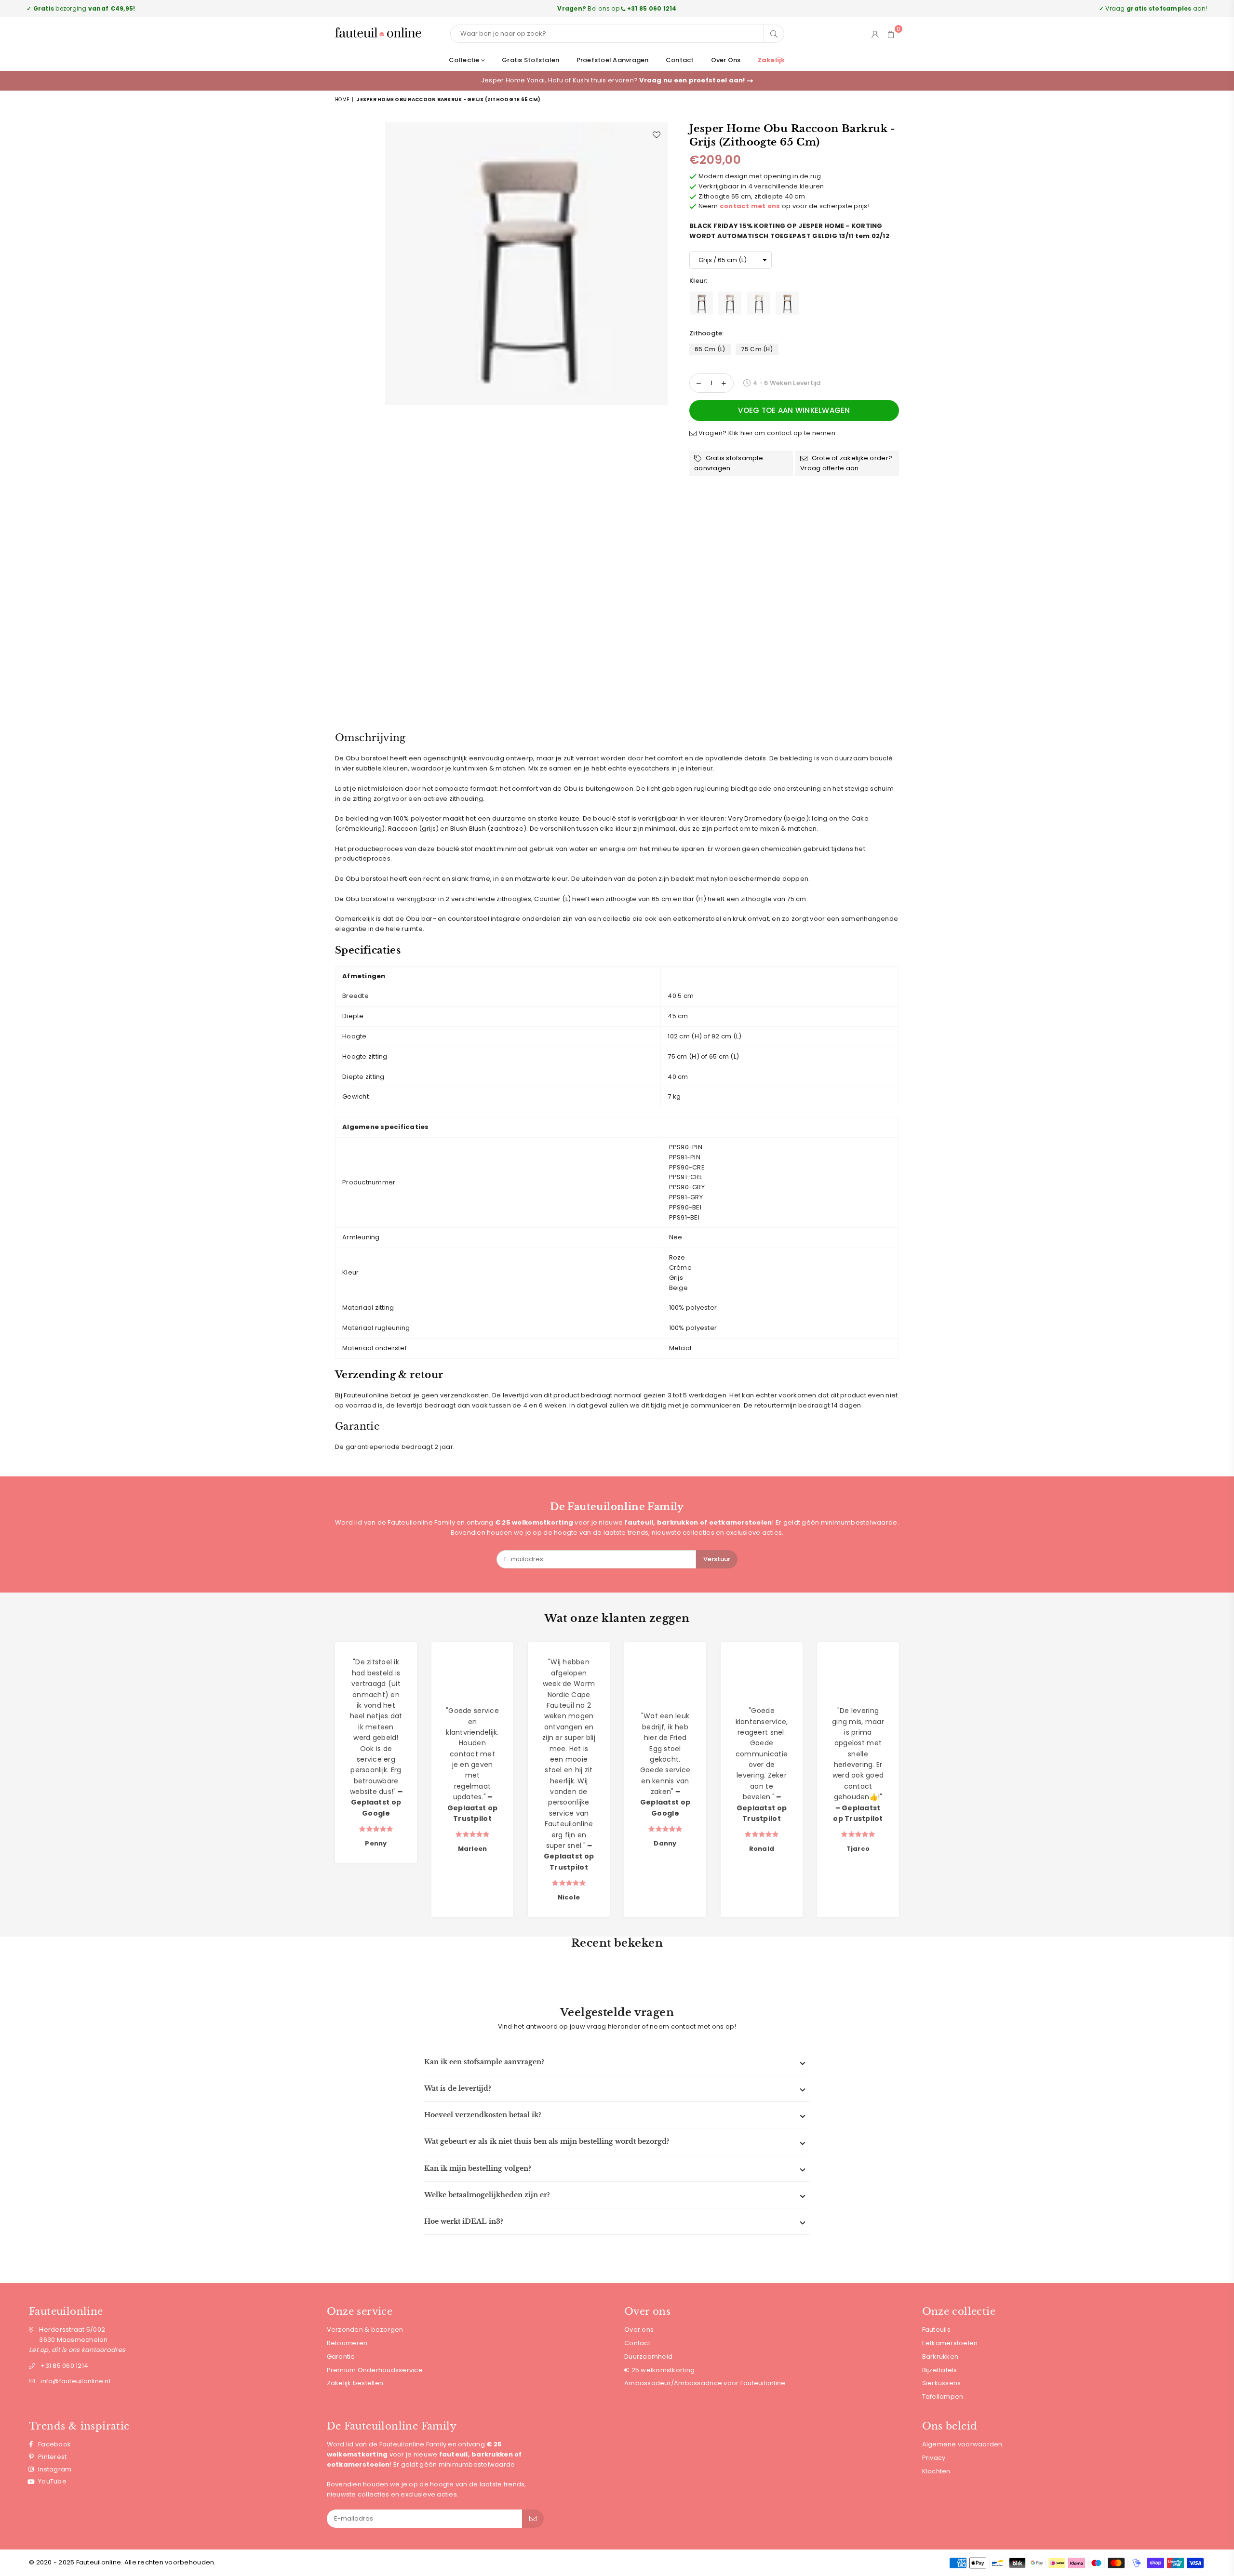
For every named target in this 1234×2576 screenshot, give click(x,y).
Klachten (936, 2471)
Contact (680, 60)
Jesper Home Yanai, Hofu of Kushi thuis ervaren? (614, 80)
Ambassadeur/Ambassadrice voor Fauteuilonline (705, 2383)
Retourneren (347, 2343)
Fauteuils (936, 2330)
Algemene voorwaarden (962, 2444)
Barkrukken (940, 2357)
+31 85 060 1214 (64, 2366)
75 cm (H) (757, 349)
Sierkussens (942, 2383)
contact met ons (750, 206)
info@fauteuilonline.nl (75, 2381)
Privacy (934, 2458)
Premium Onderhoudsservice (375, 2370)
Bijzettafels (940, 2370)
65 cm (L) (710, 349)
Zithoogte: (707, 333)
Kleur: (699, 281)
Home (342, 100)
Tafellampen (943, 2397)
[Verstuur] (533, 2519)
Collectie (465, 60)
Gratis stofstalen (530, 60)
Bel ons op (617, 8)
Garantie (341, 2357)
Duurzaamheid (648, 2357)
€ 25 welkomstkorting (659, 2370)
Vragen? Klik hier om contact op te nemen (766, 433)
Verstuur (717, 1559)
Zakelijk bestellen (355, 2383)
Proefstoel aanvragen (613, 60)
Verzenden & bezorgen (365, 2330)
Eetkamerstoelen (950, 2343)
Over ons (726, 60)
